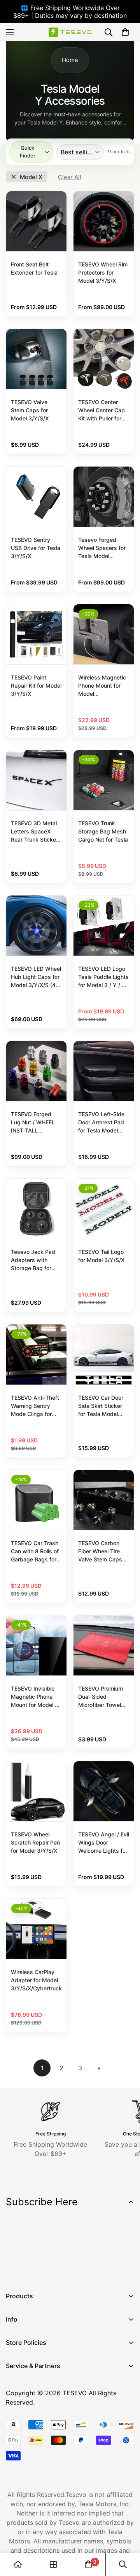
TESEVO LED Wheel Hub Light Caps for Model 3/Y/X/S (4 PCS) (36, 977)
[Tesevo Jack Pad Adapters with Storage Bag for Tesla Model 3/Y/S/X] (36, 1209)
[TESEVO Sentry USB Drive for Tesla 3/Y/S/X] (36, 497)
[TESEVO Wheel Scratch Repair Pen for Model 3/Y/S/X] (36, 1791)
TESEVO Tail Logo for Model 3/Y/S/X (101, 1256)
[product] (18, 2564)
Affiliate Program (31, 2394)
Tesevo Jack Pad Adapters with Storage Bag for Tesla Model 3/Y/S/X (33, 1260)
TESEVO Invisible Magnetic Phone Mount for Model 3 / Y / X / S (36, 1697)
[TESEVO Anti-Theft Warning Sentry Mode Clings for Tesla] (36, 1355)
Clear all (70, 177)
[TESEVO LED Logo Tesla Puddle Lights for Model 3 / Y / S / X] (104, 926)
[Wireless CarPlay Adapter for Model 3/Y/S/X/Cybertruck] (36, 1929)
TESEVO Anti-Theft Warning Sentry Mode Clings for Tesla (35, 1406)
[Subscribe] (126, 2250)
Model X (31, 177)
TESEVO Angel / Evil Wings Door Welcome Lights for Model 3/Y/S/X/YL (104, 1843)
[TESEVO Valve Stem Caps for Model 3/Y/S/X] (36, 359)
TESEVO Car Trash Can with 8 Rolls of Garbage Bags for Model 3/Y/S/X (35, 1552)
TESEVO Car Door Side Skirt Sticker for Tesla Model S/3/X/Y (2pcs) (101, 1406)
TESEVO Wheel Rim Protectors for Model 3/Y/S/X (103, 272)
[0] (125, 32)
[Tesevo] (70, 32)
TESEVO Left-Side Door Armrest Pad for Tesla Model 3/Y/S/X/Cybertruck (104, 1123)
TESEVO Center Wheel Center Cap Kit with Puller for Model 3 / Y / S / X (102, 411)
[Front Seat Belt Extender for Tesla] (36, 221)
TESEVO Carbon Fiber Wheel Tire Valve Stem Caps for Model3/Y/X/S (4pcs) (101, 1552)
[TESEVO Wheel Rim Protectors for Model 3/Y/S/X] (104, 221)
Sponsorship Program (38, 2447)
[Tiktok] (85, 2270)
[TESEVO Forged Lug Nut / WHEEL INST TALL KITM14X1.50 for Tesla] (36, 1071)
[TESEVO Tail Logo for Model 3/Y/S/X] (104, 1209)
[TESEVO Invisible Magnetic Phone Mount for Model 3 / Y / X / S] (36, 1645)
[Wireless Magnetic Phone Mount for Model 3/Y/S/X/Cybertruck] (104, 634)
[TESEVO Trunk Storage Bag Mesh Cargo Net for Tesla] (104, 780)
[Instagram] (38, 2270)
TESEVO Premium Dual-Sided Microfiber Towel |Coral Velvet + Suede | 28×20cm (101, 1697)
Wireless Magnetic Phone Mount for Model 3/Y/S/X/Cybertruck (104, 686)
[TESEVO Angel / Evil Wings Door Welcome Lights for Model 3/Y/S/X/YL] (104, 1791)
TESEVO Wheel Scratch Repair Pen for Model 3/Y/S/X (35, 1842)
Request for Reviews (36, 2434)
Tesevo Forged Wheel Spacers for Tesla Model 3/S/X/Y (102, 548)
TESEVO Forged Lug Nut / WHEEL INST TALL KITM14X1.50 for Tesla (33, 1123)
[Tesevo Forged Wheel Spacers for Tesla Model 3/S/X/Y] (104, 497)
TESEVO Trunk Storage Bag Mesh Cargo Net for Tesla (103, 831)
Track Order (23, 2407)
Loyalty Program (30, 2420)
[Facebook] (15, 2270)
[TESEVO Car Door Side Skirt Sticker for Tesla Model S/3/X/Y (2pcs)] (104, 1355)
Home (70, 60)
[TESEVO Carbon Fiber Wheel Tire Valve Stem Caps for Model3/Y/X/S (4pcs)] (104, 1500)
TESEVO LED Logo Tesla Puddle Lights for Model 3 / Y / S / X (103, 977)
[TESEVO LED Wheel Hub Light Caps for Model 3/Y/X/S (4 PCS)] (36, 926)
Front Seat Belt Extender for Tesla (34, 268)
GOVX (14, 2381)
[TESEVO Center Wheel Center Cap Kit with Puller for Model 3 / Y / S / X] (104, 359)
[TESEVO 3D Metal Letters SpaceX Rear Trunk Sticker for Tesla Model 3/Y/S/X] (36, 780)
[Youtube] (62, 2270)
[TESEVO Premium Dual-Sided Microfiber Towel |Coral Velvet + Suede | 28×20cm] (104, 1645)
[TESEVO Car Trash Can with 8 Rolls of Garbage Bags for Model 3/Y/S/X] (36, 1500)
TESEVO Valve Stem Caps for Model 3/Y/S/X (30, 410)
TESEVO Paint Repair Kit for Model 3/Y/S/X (36, 685)
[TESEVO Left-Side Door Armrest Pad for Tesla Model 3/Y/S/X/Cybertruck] (104, 1071)
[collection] (53, 2564)
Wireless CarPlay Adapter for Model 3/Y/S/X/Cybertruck (36, 1980)
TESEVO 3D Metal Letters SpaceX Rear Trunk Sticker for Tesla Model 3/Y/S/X (34, 832)
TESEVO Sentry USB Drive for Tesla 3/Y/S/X (36, 548)
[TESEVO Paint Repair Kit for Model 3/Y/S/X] (36, 634)
